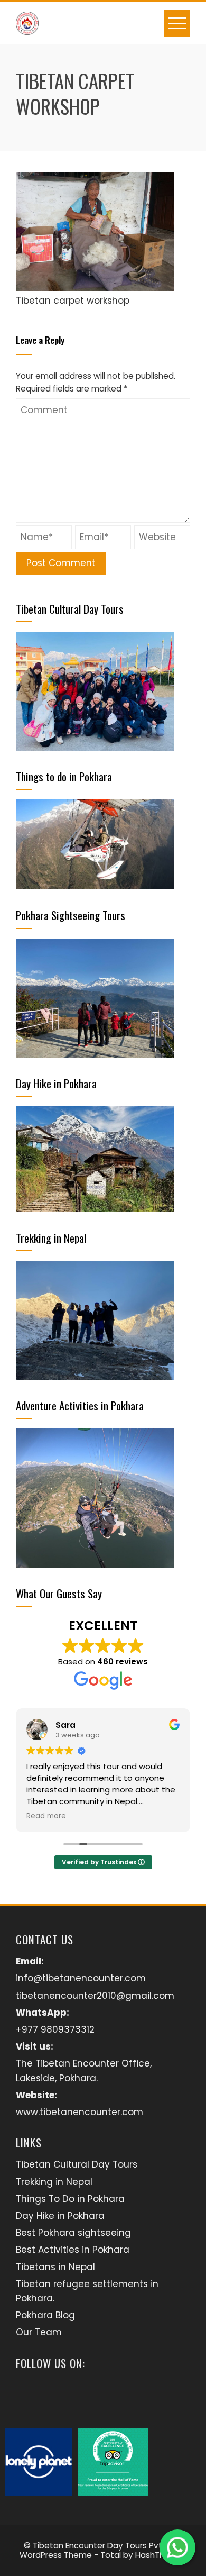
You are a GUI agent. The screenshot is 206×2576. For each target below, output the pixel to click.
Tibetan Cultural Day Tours (77, 2164)
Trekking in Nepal (54, 2182)
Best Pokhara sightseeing (73, 2233)
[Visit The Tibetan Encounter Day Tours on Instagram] (26, 2397)
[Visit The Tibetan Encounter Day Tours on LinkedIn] (82, 2397)
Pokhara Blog (45, 2315)
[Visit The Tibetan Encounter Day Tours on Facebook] (54, 2397)
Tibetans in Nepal (55, 2267)
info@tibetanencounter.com (81, 1978)
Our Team (39, 2332)
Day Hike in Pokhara (60, 2216)
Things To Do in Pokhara (70, 2199)
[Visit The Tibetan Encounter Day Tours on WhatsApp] (110, 2397)
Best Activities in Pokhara (73, 2250)
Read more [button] (46, 1816)
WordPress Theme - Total (70, 2555)
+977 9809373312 (55, 2029)
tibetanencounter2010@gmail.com (95, 1996)
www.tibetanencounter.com (79, 2112)
